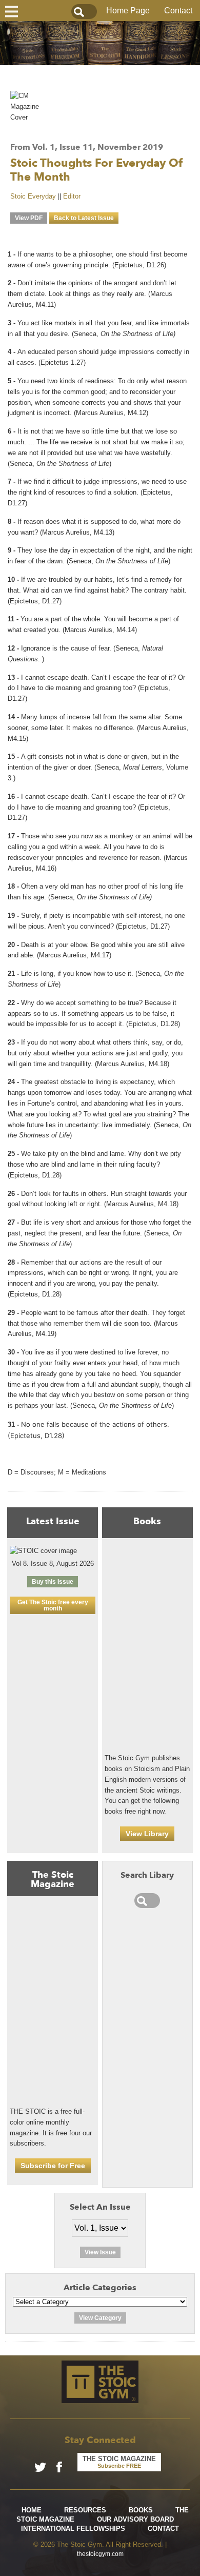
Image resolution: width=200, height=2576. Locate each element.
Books (141, 2510)
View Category (100, 2318)
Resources (85, 2510)
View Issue (100, 2252)
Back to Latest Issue (84, 218)
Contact (178, 11)
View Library (147, 1834)
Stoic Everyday (33, 196)
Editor (72, 196)
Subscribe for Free (53, 2166)
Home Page (128, 11)
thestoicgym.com (100, 2554)
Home (32, 2510)
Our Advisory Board (135, 2519)
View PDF (29, 218)
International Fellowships (73, 2529)
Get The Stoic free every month (53, 1605)
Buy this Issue (53, 1582)
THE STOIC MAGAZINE (119, 2462)
